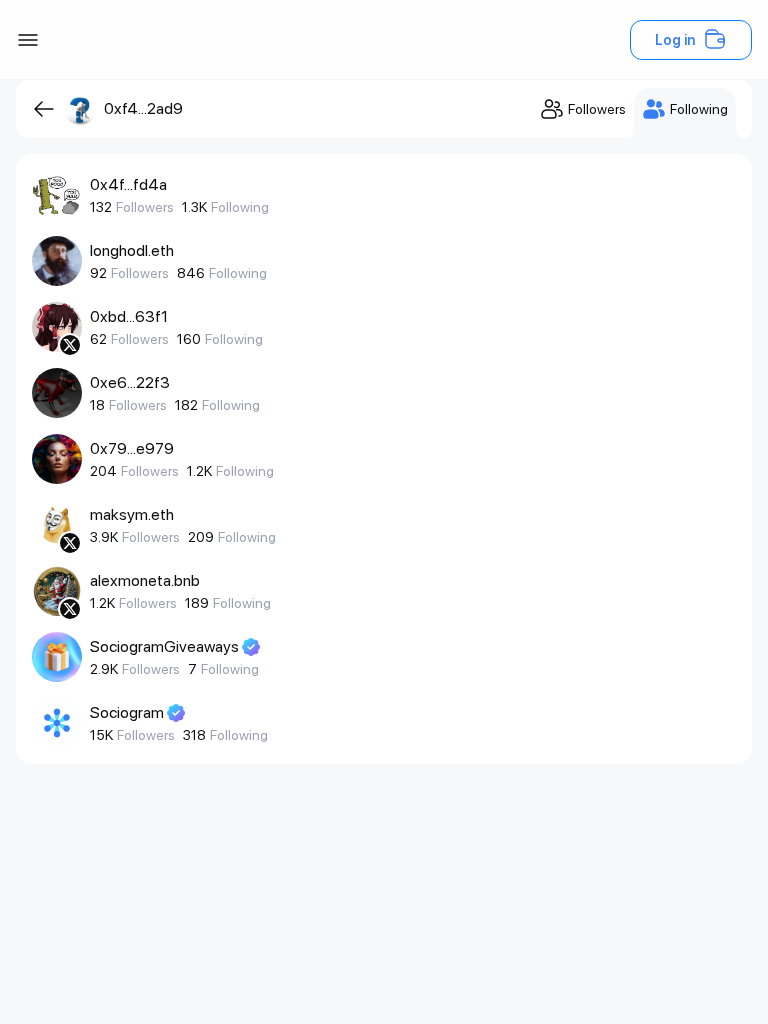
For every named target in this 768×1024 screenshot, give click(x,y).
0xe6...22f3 (130, 382)
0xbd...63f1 (129, 316)
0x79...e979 (132, 448)
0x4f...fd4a (128, 184)
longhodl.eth (132, 250)
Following (240, 207)
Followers (145, 207)
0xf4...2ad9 (143, 108)
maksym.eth (132, 514)
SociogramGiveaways (164, 646)
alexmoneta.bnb (145, 580)
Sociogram (127, 712)
